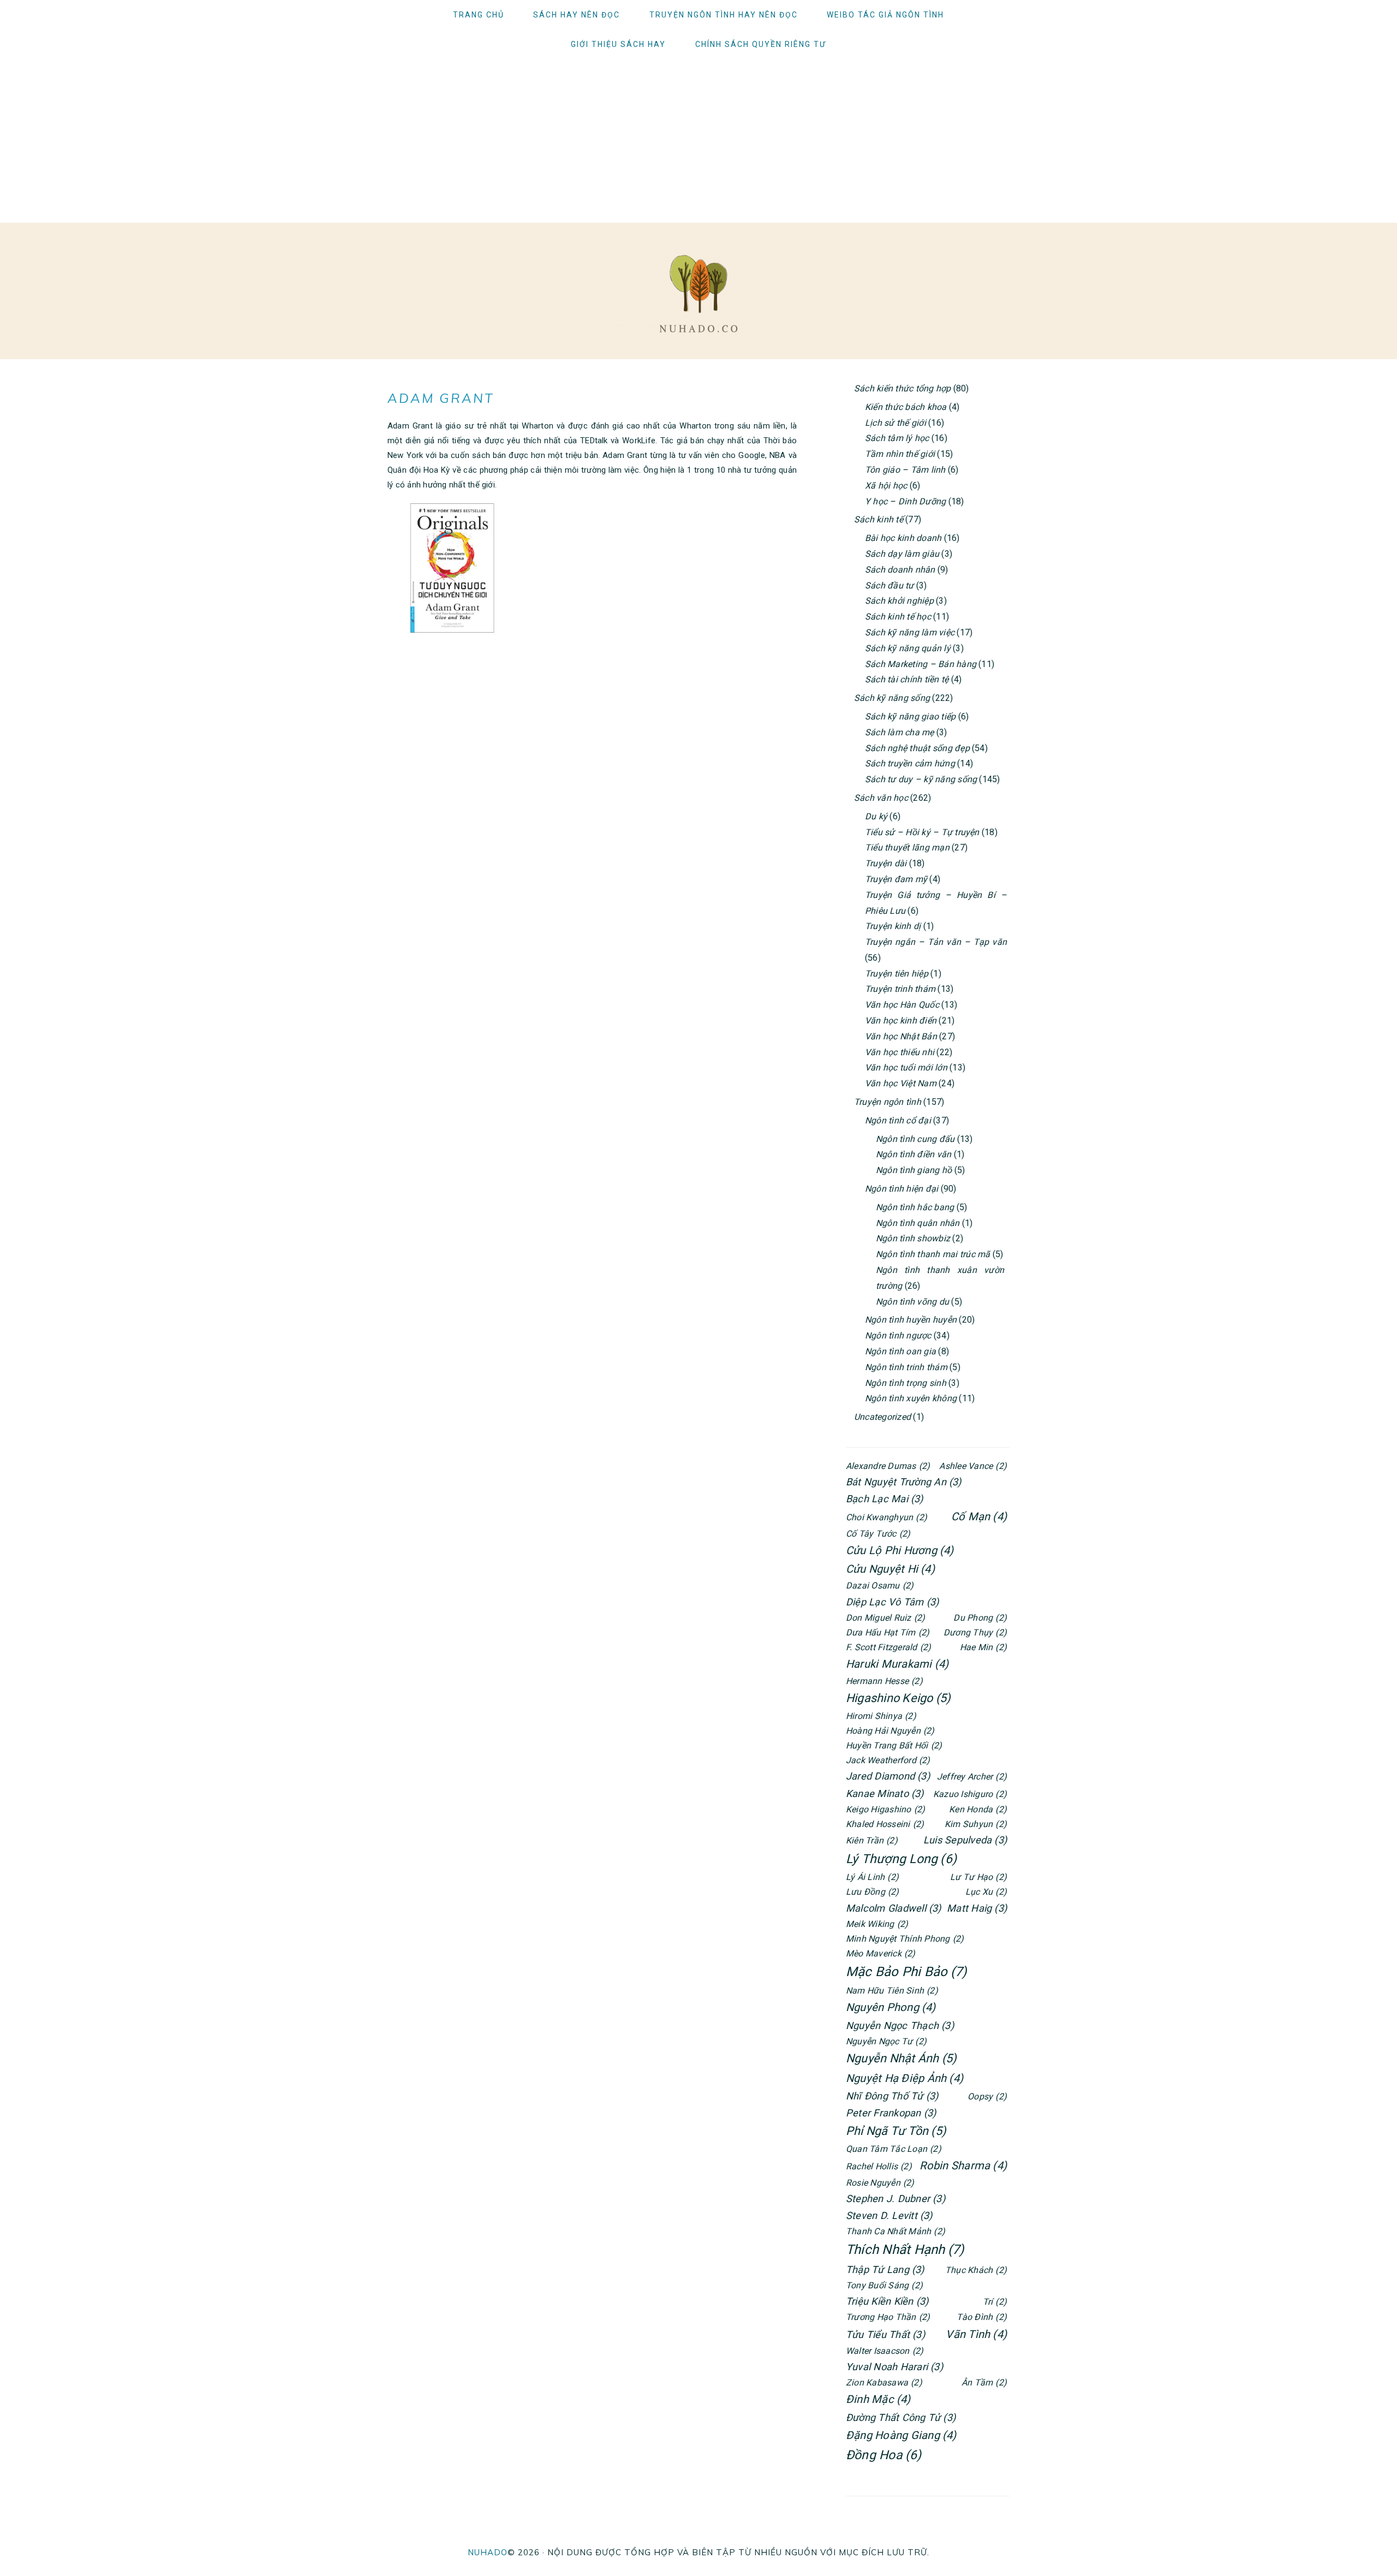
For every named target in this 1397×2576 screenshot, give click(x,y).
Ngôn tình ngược (898, 1335)
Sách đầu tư (889, 585)
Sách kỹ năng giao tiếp (910, 716)
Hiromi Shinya (881, 1716)
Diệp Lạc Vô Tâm (892, 1602)
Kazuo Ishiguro (970, 1794)
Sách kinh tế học (898, 617)
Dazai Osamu (880, 1586)
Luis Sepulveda (965, 1840)
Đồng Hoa (884, 2455)
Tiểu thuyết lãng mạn (907, 847)
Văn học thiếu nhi (900, 1052)
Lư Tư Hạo (978, 1877)
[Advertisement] (698, 141)
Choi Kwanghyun (886, 1517)
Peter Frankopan (891, 2113)
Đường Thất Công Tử (901, 2417)
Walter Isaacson (885, 2351)
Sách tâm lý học (897, 438)
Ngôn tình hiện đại (902, 1189)
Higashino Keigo (898, 1698)
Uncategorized (882, 1417)
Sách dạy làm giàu (902, 554)
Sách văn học (881, 798)
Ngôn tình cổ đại (898, 1120)
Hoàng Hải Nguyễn (890, 1731)
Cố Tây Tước (878, 1534)
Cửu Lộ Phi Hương (900, 1550)
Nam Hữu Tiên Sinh (892, 1991)
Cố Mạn (979, 1516)
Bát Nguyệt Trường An (904, 1482)
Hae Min (983, 1647)
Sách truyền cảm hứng (910, 763)
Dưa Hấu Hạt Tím (888, 1632)
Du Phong (980, 1618)
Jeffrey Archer (972, 1777)
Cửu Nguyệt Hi (890, 1569)
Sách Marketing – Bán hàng (921, 664)
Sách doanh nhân (900, 570)
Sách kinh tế (879, 519)
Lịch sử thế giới (895, 423)
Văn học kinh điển (901, 1021)
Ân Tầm (984, 2382)
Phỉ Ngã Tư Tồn (896, 2131)
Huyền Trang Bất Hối (894, 1745)
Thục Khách (976, 2270)
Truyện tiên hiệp (897, 974)
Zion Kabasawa (884, 2382)
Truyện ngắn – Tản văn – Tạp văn (936, 942)
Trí (995, 2302)
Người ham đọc (698, 294)
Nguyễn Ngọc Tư (886, 2041)
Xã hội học (886, 486)
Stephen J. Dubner (895, 2199)
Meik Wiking (877, 1924)
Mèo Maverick (881, 1953)
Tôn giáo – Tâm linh (905, 470)
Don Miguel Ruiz (885, 1618)
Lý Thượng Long (901, 1859)
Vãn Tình (976, 2334)
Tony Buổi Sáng (884, 2285)
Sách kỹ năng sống (892, 698)
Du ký (876, 816)
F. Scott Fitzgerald (888, 1647)
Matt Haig (977, 1908)
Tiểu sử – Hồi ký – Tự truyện (922, 832)
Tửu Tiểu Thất (885, 2334)
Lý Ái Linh (872, 1877)
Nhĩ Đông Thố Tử (892, 2096)
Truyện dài (886, 863)
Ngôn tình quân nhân (918, 1223)
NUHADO (488, 2552)
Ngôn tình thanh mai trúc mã (933, 1254)
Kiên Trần (872, 1840)
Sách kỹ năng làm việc (910, 632)
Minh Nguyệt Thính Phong (905, 1939)
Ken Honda (978, 1809)
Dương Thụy (975, 1632)
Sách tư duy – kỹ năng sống (921, 779)
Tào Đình (982, 2317)
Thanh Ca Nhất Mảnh (895, 2231)
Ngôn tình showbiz (913, 1238)
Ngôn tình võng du (912, 1302)
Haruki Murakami (897, 1664)
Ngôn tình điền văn (914, 1154)
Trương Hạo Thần (888, 2317)
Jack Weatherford (888, 1760)
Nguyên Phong (891, 2007)
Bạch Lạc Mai (885, 1499)
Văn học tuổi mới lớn (906, 1067)
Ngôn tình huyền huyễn (911, 1320)
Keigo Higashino (885, 1809)
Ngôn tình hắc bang (915, 1207)
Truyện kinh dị (893, 926)
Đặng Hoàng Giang (901, 2435)
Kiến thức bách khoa (906, 407)
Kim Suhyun (976, 1824)
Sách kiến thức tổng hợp (903, 388)
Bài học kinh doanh (903, 538)
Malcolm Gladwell (894, 1908)
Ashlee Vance (973, 1466)
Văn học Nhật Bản (901, 1036)
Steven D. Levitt (889, 2215)
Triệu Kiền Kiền (887, 2301)
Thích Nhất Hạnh (905, 2250)
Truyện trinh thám (900, 989)
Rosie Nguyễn (880, 2183)
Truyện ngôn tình (888, 1102)
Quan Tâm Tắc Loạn (894, 2149)
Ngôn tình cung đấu (915, 1139)
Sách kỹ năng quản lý (908, 648)
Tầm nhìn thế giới (900, 454)
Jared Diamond (888, 1776)
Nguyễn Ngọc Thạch (900, 2025)
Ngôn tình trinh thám (906, 1367)
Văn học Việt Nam (901, 1083)
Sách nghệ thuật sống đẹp (917, 748)
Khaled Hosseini (885, 1824)
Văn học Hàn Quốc (902, 1005)
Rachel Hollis (879, 2166)
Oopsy (987, 2096)
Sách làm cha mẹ (900, 732)
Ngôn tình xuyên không (911, 1398)
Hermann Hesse (884, 1681)
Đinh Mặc (878, 2399)
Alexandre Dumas (888, 1466)
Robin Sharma (963, 2165)
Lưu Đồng (873, 1892)
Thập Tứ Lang (885, 2269)
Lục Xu (986, 1892)
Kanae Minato (885, 1793)
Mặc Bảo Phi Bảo (906, 1972)
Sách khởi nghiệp (899, 601)
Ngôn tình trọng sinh (906, 1383)
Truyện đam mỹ (896, 879)
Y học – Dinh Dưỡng (905, 501)
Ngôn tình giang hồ (914, 1170)
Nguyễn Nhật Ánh (901, 2058)
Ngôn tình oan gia (900, 1351)
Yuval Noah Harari (894, 2367)
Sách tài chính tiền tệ (907, 679)
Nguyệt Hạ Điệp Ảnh (905, 2078)
